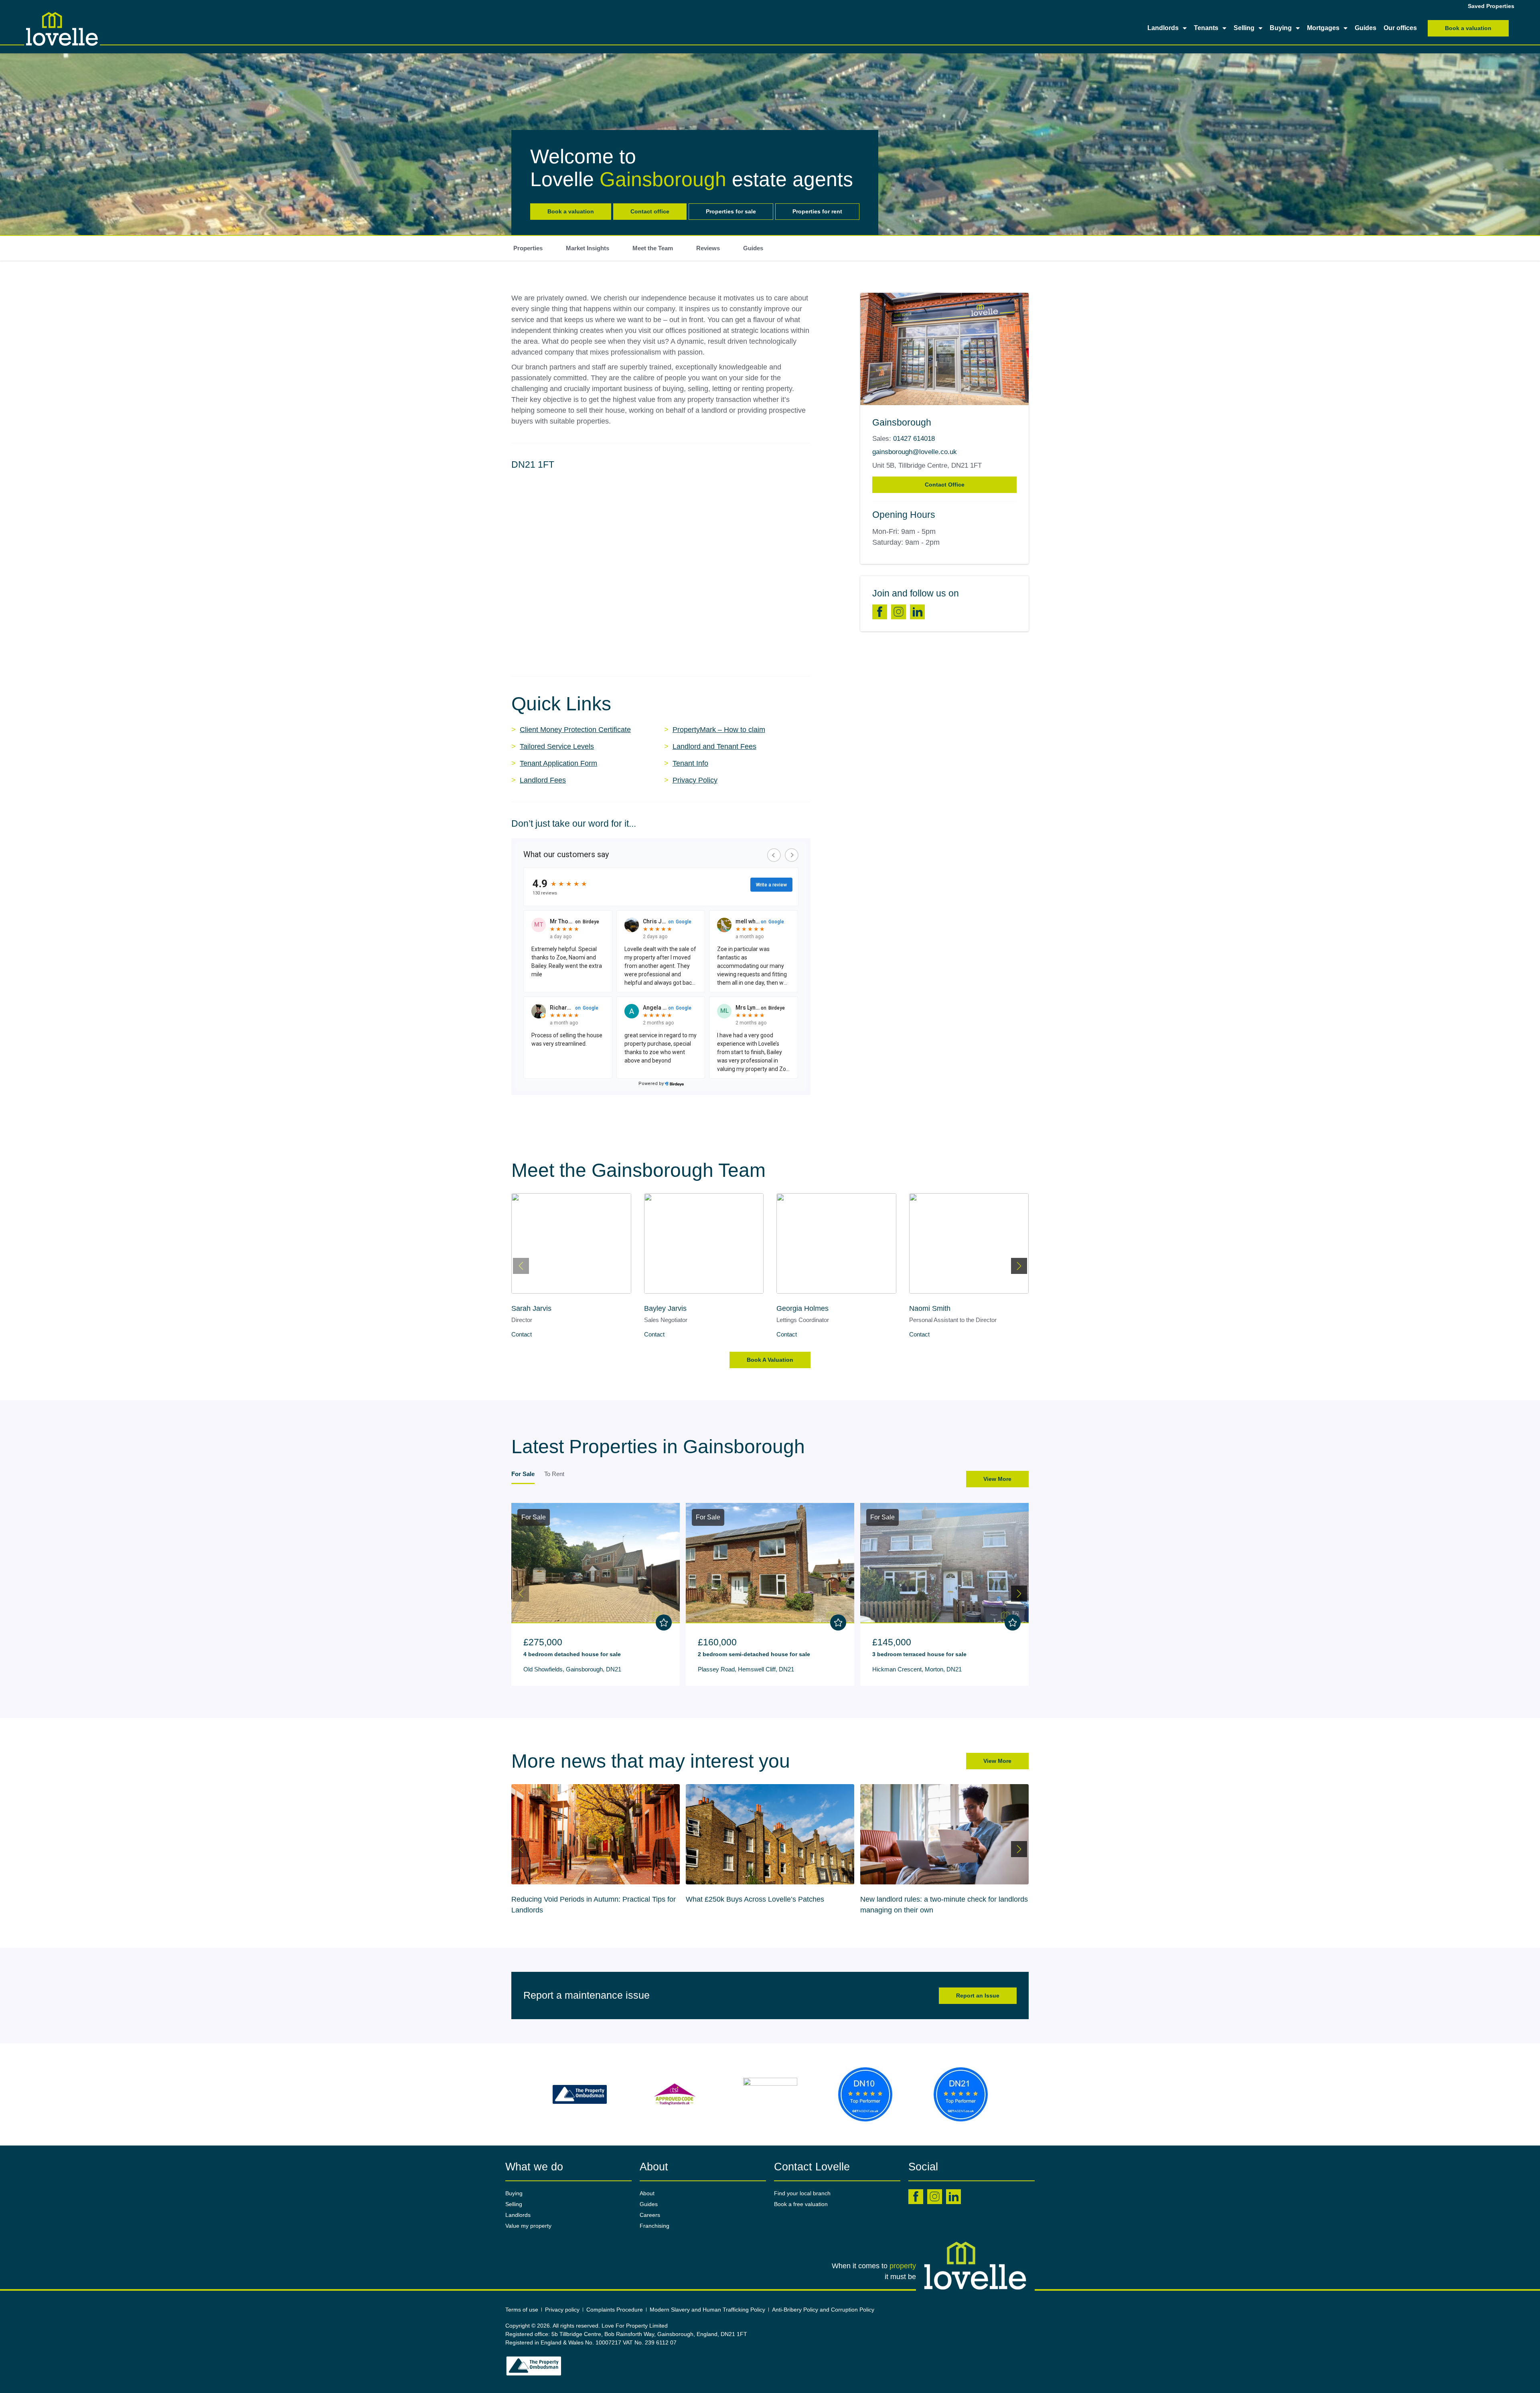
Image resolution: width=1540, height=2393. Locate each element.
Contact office (650, 211)
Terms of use (522, 2310)
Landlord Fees (543, 780)
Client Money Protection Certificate (575, 730)
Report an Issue (978, 1996)
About (647, 2193)
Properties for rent (817, 211)
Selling (1244, 28)
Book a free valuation (801, 2204)
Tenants (1206, 28)
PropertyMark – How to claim (719, 730)
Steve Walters (931, 1308)
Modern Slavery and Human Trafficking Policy (707, 2310)
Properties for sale (731, 211)
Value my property (528, 2226)
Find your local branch (802, 2193)
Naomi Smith (797, 1308)
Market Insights (588, 248)
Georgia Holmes (670, 1308)
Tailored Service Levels (557, 746)
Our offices (1400, 28)
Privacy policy (562, 2310)
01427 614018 (914, 439)
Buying (1281, 28)
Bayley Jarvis (533, 1308)
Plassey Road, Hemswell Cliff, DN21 (746, 1669)
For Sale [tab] (523, 1474)
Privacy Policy (695, 780)
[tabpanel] (770, 1592)
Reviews (708, 248)
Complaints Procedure (615, 2310)
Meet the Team (653, 248)
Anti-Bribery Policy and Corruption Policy (824, 2310)
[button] (661, 562)
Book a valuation (571, 211)
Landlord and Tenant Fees (714, 746)
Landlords (1163, 28)
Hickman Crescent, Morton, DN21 (917, 1669)
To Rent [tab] (554, 1474)
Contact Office (945, 485)
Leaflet (803, 657)
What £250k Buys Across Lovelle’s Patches (581, 1899)
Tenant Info (690, 763)
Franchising (654, 2226)
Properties (528, 248)
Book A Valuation (770, 1360)
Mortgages (1323, 28)
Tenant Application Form (558, 763)
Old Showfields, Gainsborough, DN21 (572, 1669)
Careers (650, 2215)
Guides (1366, 28)
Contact (522, 1334)
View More (997, 1479)
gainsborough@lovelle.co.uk (915, 452)
